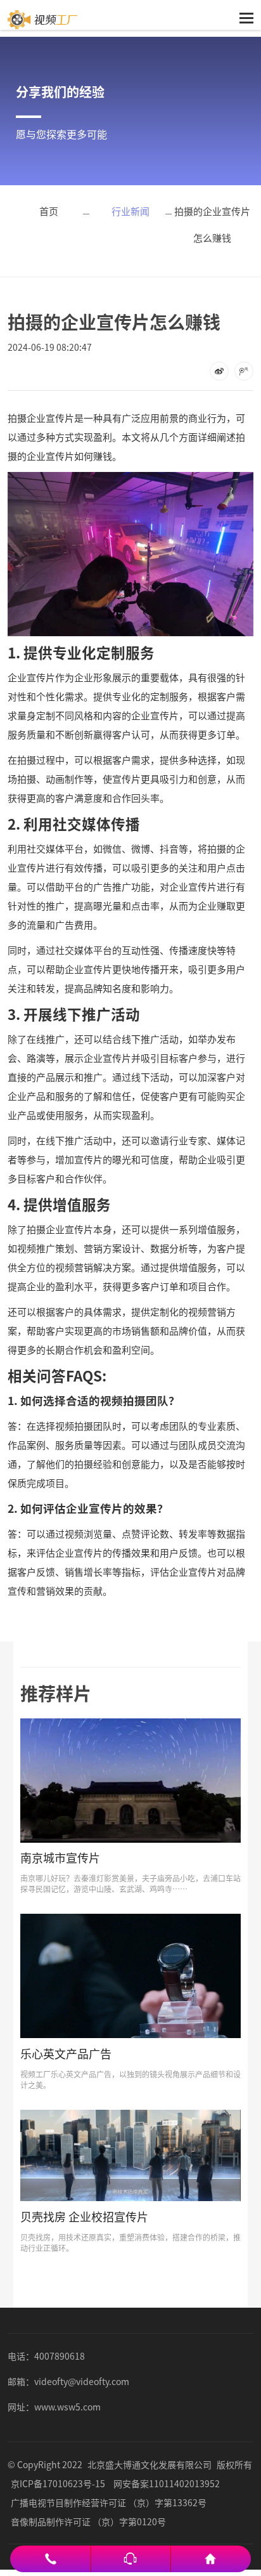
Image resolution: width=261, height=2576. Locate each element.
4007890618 (60, 2356)
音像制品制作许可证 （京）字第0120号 (88, 2521)
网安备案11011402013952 (167, 2483)
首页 (49, 211)
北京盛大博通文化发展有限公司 (150, 2464)
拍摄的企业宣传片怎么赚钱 (212, 224)
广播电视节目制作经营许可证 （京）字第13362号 (109, 2502)
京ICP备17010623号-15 (58, 2483)
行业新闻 (130, 211)
